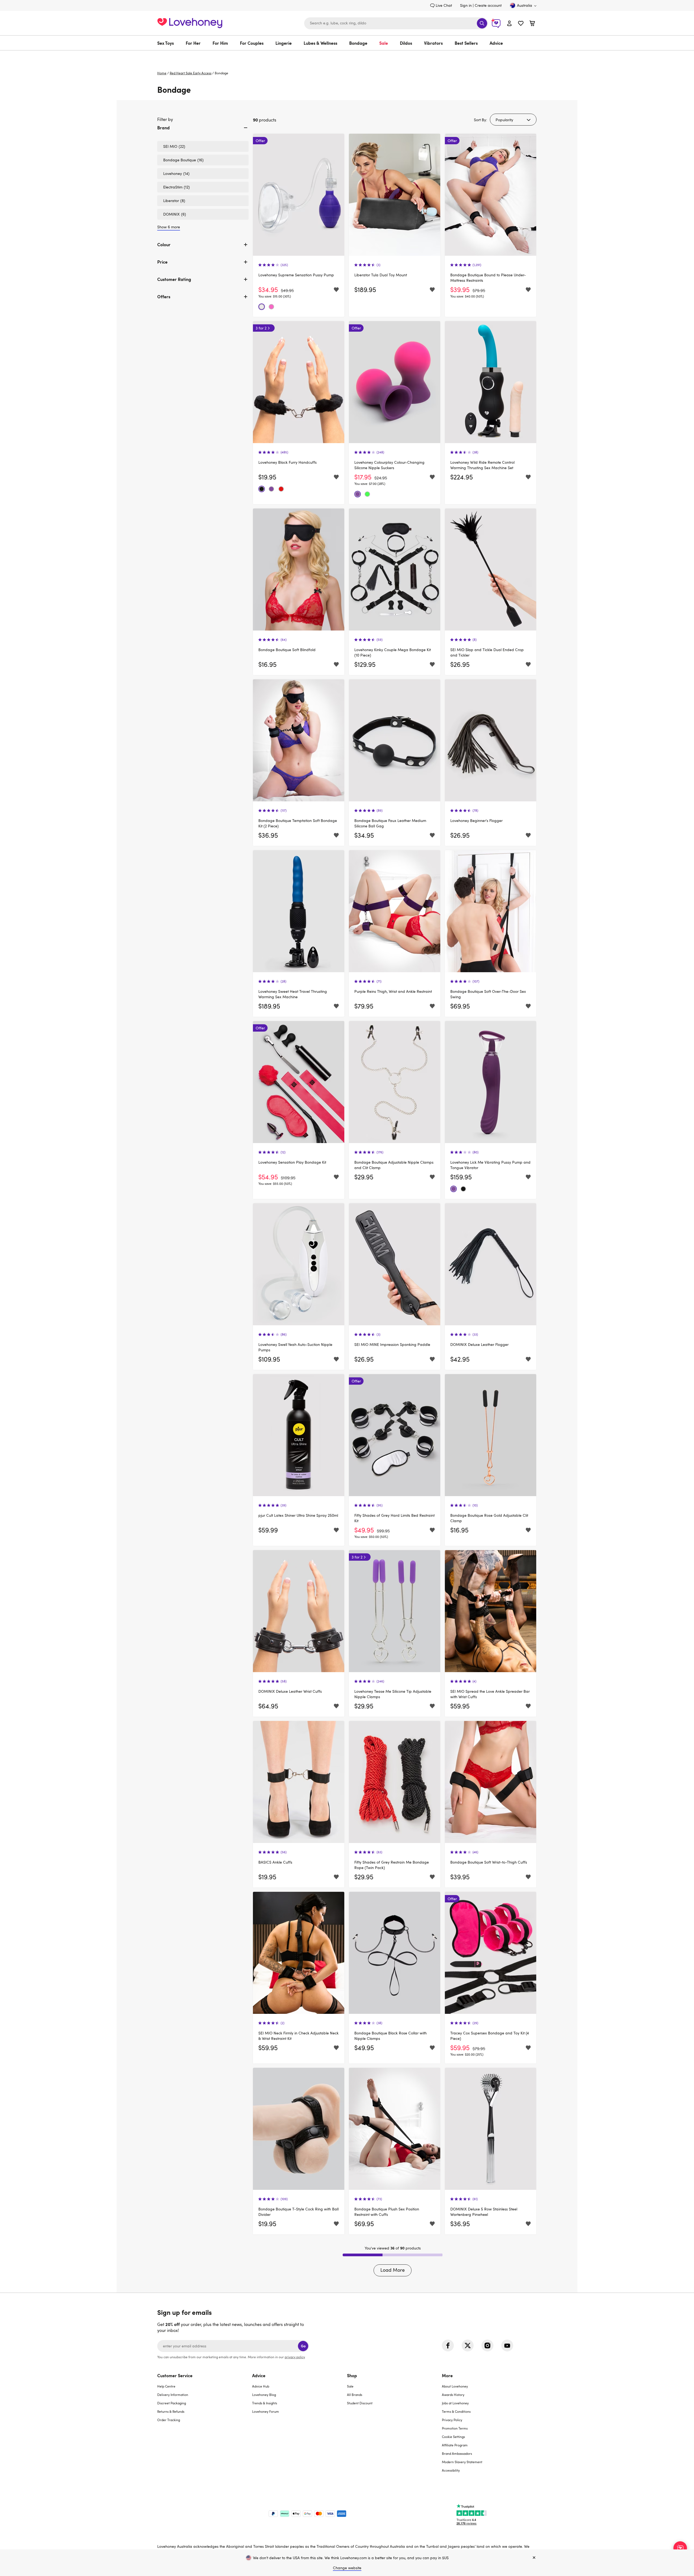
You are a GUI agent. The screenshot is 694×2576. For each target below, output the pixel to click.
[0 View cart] (532, 24)
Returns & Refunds (171, 2411)
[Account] (509, 23)
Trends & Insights (265, 2403)
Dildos (406, 43)
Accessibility (451, 2470)
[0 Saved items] (521, 24)
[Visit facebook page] (448, 2345)
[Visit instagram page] (487, 2345)
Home (162, 73)
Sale (384, 43)
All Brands (355, 2395)
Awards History (453, 2395)
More (447, 2375)
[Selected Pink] (271, 307)
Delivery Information (173, 2395)
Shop (352, 2375)
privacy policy (295, 2357)
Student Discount (360, 2403)
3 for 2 (261, 328)
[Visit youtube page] (507, 2345)
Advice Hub (261, 2386)
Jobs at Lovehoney (455, 2403)
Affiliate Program (455, 2445)
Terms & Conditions (456, 2411)
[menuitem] (168, 43)
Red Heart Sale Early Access (191, 73)
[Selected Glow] (367, 494)
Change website (347, 2568)
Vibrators (433, 43)
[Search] (482, 23)
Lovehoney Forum (266, 2411)
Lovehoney (347, 56)
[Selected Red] (281, 489)
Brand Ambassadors (457, 2453)
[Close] (534, 2558)
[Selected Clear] (262, 307)
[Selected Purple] (271, 489)
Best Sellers (466, 43)
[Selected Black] (262, 489)
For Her (193, 43)
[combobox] (396, 23)
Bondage (358, 43)
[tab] (203, 132)
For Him (220, 43)
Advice (496, 43)
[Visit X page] (468, 2345)
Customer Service (175, 2375)
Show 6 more (169, 227)
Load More (393, 2270)
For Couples (252, 43)
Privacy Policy (452, 2420)
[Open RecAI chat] (680, 2548)
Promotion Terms (455, 2428)
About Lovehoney (455, 2386)
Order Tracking (169, 2420)
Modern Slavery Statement (462, 2462)
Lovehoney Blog (264, 2395)
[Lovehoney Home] (190, 22)
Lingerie (284, 43)
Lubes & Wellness (320, 43)
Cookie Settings (453, 2437)
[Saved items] (336, 290)
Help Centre (166, 2386)
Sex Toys (166, 43)
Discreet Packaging (172, 2403)
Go (303, 2346)
